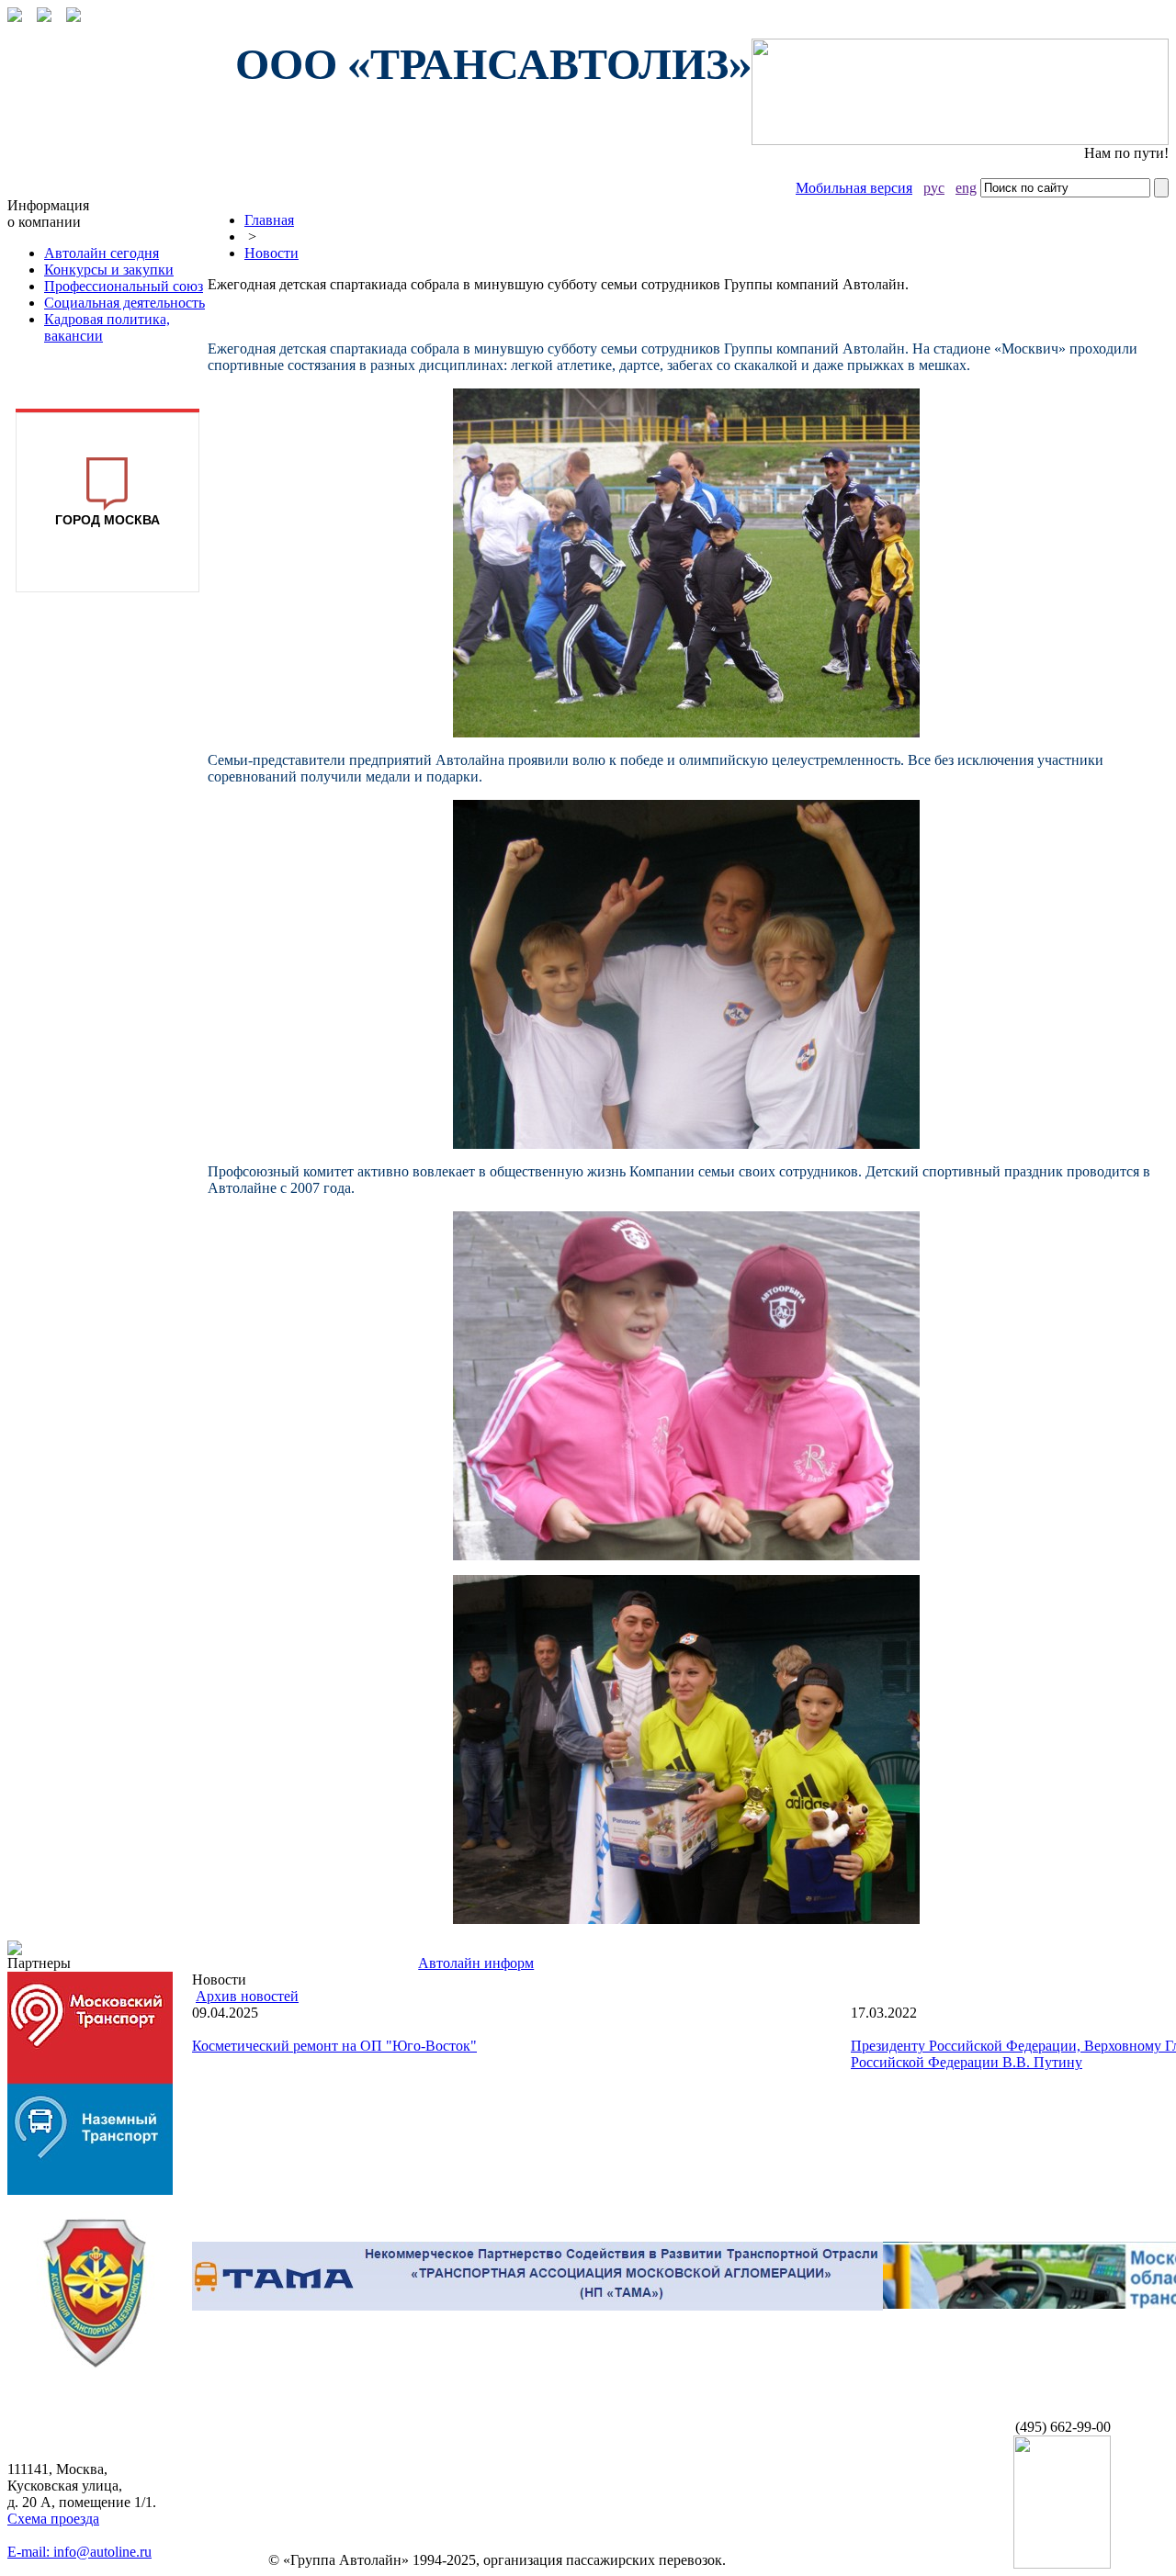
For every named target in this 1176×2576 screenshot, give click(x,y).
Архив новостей (247, 1996)
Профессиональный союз (124, 286)
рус (934, 188)
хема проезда (53, 2519)
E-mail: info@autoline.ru (79, 2552)
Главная (269, 220)
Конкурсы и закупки (109, 270)
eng (966, 188)
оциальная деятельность (124, 303)
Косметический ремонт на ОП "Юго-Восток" (334, 2046)
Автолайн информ (476, 1963)
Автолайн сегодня (102, 253)
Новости (271, 253)
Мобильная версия (854, 188)
